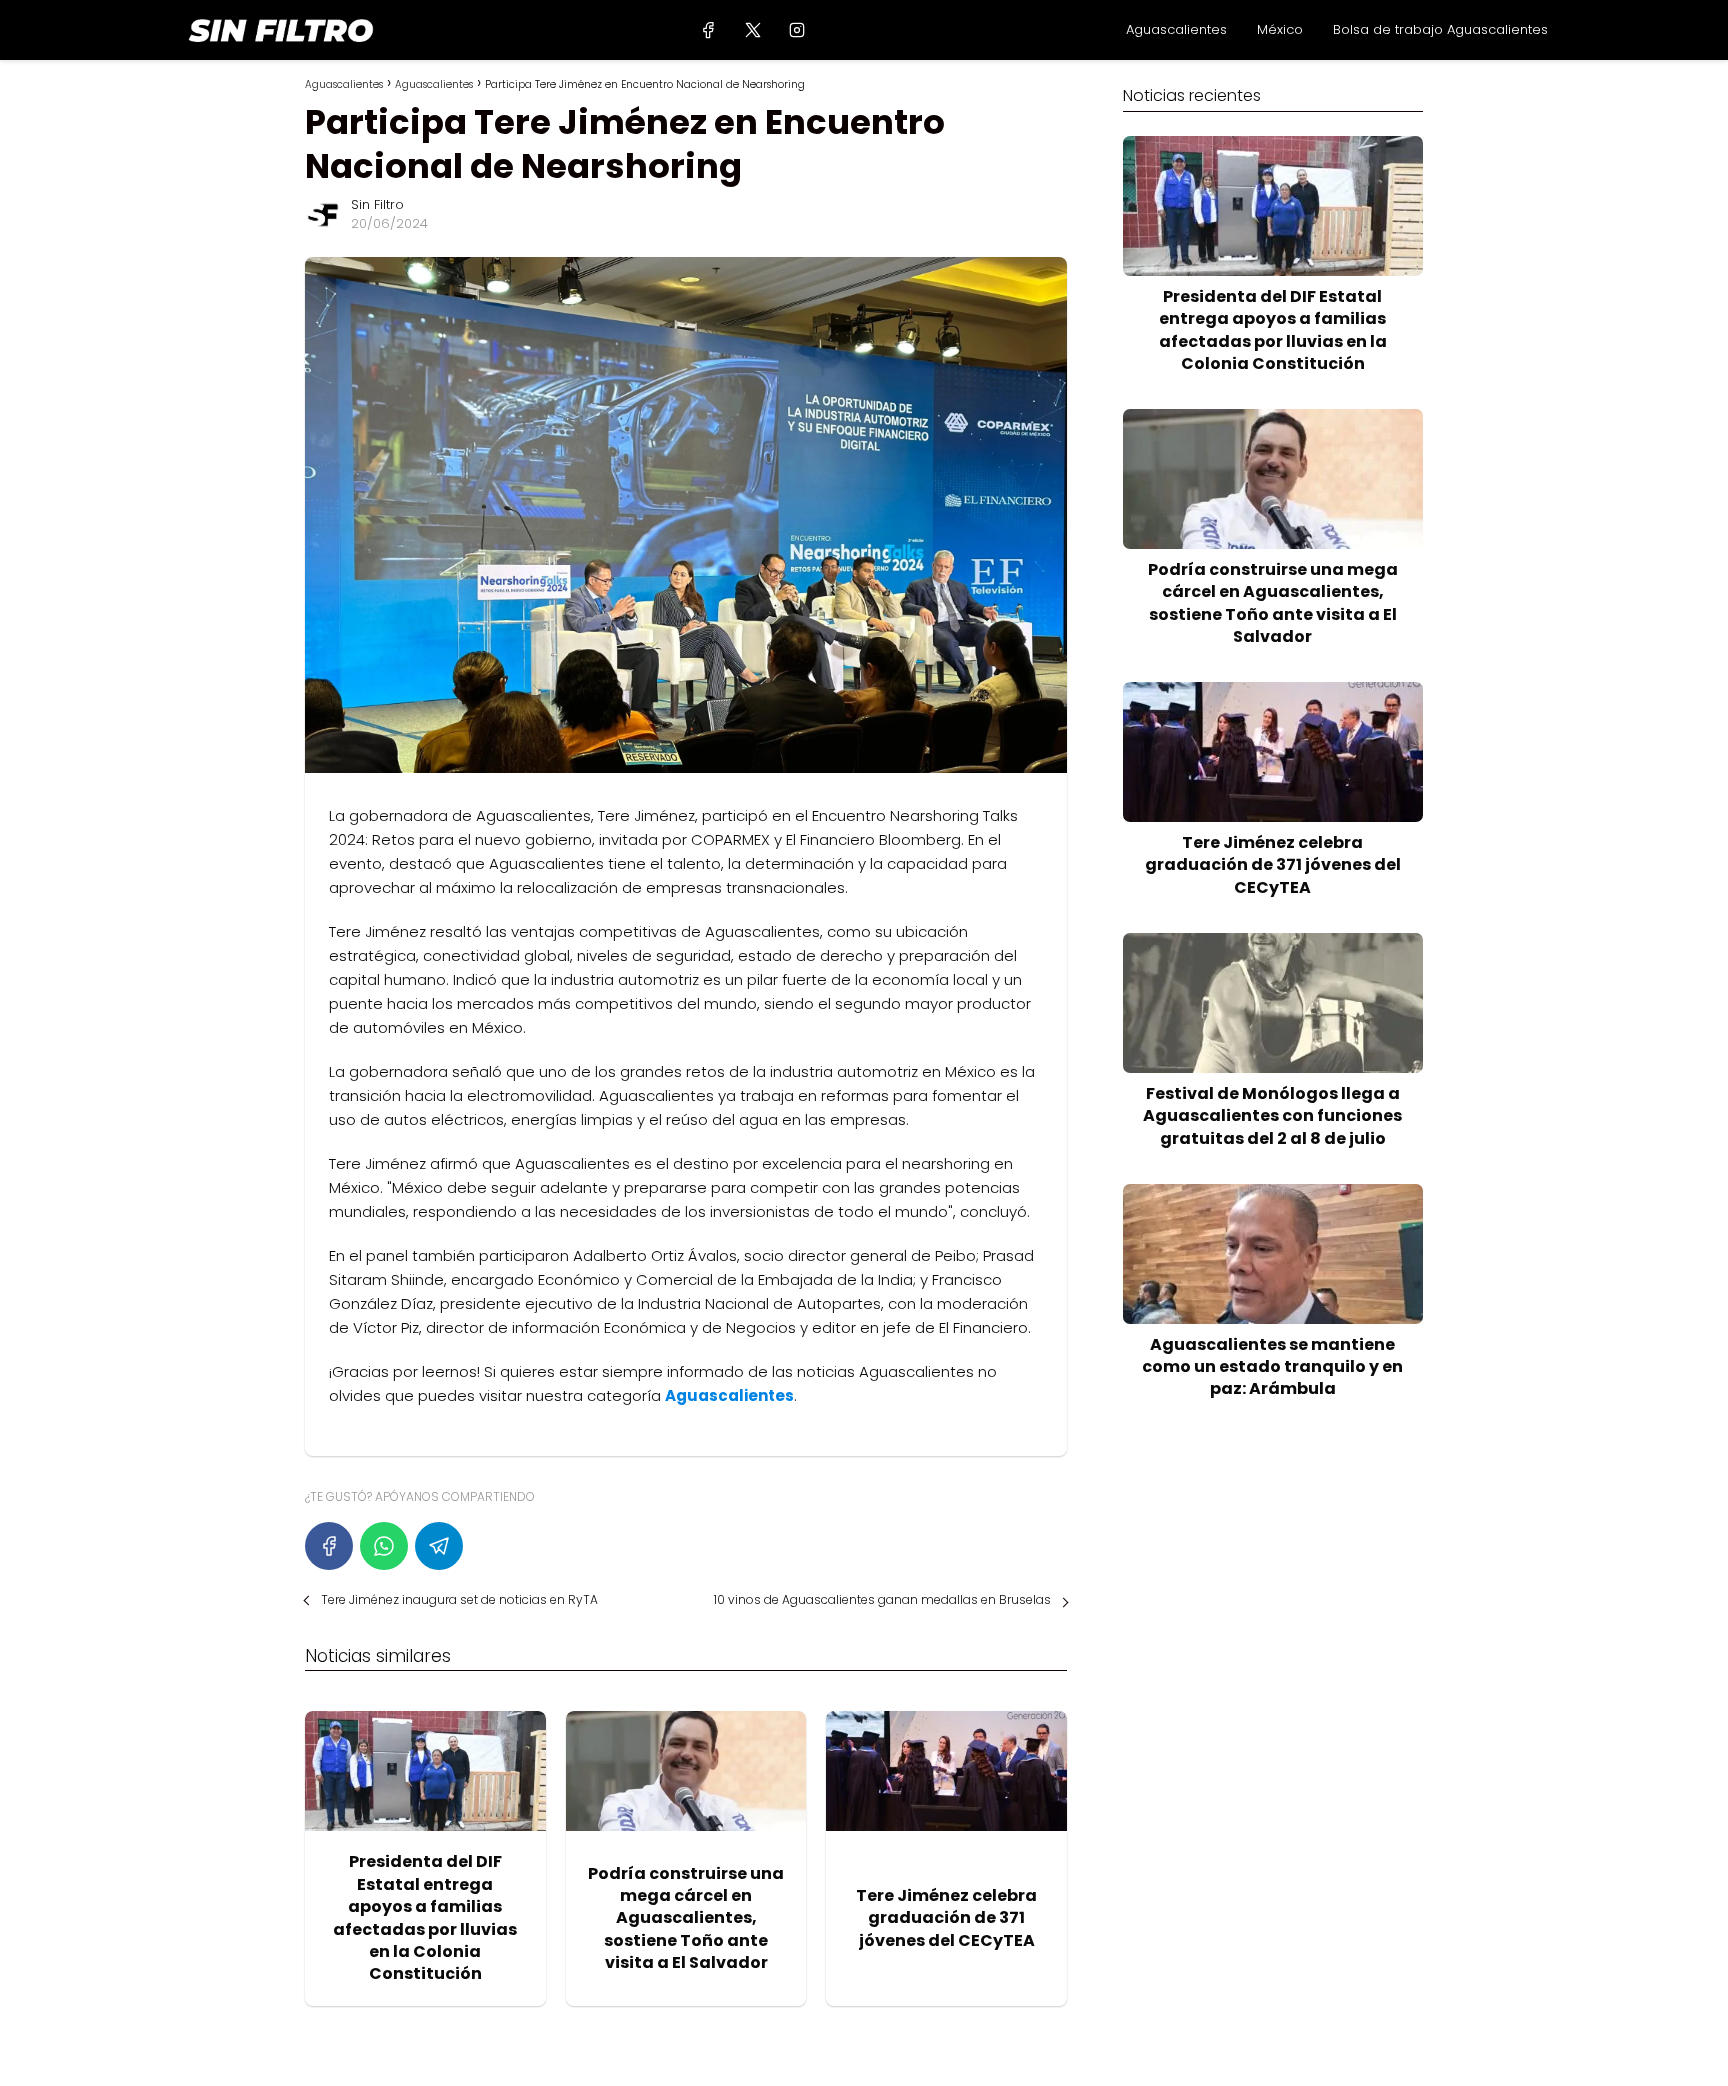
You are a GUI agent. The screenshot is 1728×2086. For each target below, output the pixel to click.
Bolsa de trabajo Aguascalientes (1440, 29)
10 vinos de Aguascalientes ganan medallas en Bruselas (882, 1599)
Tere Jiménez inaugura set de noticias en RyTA (459, 1599)
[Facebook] (708, 29)
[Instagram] (796, 29)
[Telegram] (439, 1546)
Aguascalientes (1176, 29)
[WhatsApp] (384, 1546)
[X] (752, 29)
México (1280, 29)
